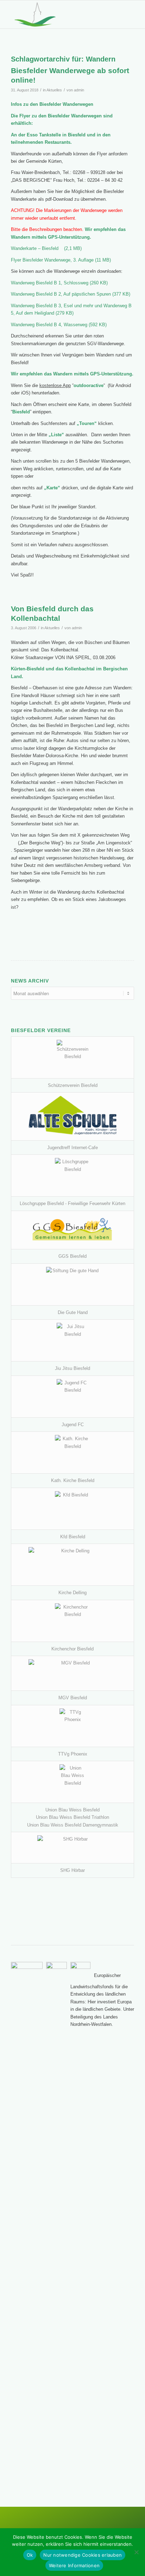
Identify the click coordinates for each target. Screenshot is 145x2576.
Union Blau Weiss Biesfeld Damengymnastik (73, 1825)
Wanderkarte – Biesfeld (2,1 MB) (46, 248)
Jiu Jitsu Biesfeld (72, 1368)
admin (79, 90)
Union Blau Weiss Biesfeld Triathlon (72, 1817)
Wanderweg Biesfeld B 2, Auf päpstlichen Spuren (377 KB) (71, 294)
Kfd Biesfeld (73, 1537)
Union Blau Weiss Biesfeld (72, 1810)
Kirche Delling (72, 1593)
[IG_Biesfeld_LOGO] (60, 14)
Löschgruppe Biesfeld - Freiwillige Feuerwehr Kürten (72, 1203)
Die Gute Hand (73, 1312)
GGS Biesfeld (72, 1256)
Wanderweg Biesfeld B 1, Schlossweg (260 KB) (59, 283)
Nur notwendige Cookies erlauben (83, 2555)
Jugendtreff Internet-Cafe (72, 1148)
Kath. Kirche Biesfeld (73, 1480)
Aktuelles (54, 90)
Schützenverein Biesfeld (73, 1085)
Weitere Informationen (74, 2565)
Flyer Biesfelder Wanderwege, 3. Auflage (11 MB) (61, 260)
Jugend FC (73, 1425)
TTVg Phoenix (73, 1754)
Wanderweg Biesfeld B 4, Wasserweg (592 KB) (59, 325)
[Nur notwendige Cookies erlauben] (136, 2552)
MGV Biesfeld (73, 1698)
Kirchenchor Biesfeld (72, 1649)
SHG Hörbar (72, 1870)
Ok (30, 2555)
